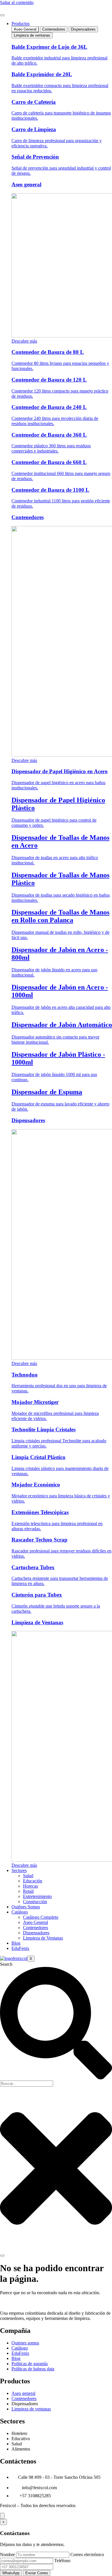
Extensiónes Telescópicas (40, 1512)
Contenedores (28, 517)
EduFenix (20, 1948)
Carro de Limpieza (34, 129)
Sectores (19, 1870)
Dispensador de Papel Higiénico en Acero (60, 771)
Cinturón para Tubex (37, 1595)
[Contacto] (2, 2516)
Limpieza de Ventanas (37, 1622)
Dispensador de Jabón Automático (62, 1025)
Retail (28, 1891)
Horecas (30, 1886)
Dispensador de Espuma (47, 1092)
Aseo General (35, 1922)
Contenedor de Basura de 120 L (49, 380)
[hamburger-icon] (2, 15)
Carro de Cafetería (34, 102)
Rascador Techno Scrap (39, 1540)
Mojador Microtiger (35, 1402)
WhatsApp (11, 2573)
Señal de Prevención (35, 157)
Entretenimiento (37, 1896)
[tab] (25, 29)
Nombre (7, 2555)
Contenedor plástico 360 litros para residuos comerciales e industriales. (51, 448)
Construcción (35, 1902)
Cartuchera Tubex (33, 1567)
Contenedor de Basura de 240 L (49, 407)
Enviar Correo (37, 2573)
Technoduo (25, 1375)
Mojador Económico (36, 1485)
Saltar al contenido (17, 2)
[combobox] (27, 2084)
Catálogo (20, 1912)
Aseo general (26, 184)
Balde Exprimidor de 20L (42, 74)
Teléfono (62, 2561)
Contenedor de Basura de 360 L (49, 435)
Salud (28, 1876)
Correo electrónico (87, 2555)
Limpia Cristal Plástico (38, 1457)
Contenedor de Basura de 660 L (49, 462)
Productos (21, 24)
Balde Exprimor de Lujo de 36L (49, 47)
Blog (16, 1943)
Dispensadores (28, 1120)
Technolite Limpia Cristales (44, 1429)
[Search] (2, 2256)
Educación (33, 1881)
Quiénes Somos (26, 1907)
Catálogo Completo (41, 1917)
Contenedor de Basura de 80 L (48, 352)
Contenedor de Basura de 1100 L (50, 490)
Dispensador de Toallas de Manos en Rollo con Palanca (60, 916)
